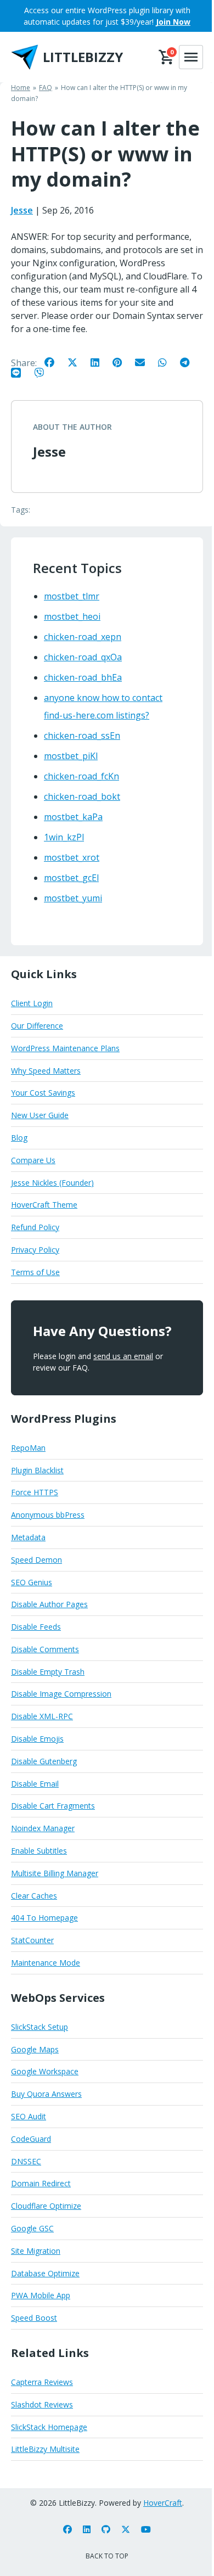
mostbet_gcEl (71, 878)
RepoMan (28, 1448)
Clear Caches (34, 1896)
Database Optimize (45, 2273)
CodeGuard (31, 2139)
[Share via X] (78, 362)
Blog (19, 1138)
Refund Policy (35, 1227)
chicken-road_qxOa (83, 657)
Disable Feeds (36, 1627)
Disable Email (35, 1784)
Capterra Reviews (42, 2382)
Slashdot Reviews (42, 2404)
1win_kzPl (64, 837)
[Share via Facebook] (55, 362)
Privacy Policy (35, 1250)
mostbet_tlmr (72, 596)
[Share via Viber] (44, 372)
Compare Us (33, 1160)
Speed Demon (36, 1560)
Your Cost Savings (43, 1093)
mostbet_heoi (72, 616)
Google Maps (35, 2049)
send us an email (123, 1356)
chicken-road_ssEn (82, 736)
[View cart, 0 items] (167, 57)
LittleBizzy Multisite (45, 2449)
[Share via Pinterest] (123, 362)
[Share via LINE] (21, 372)
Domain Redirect (41, 2183)
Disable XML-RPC (42, 1716)
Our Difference (37, 1026)
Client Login (32, 1003)
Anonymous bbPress (48, 1515)
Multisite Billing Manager (55, 1873)
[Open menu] (191, 57)
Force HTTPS (35, 1492)
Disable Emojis (37, 1739)
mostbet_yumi (73, 898)
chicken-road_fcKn (81, 776)
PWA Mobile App (41, 2295)
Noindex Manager (43, 1828)
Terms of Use (35, 1272)
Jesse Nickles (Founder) (52, 1183)
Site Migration (36, 2251)
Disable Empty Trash (48, 1672)
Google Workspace (45, 2071)
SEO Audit (29, 2116)
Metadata (28, 1537)
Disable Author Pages (49, 1604)
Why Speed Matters (46, 1071)
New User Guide (40, 1115)
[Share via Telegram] (190, 362)
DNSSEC (26, 2161)
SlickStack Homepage (49, 2427)
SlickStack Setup (40, 2027)
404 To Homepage (44, 1918)
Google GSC (32, 2228)
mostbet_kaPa (73, 817)
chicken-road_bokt (82, 796)
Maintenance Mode (46, 1963)
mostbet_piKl (71, 756)
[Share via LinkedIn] (100, 362)
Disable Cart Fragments (53, 1806)
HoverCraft (163, 2503)
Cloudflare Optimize (46, 2206)
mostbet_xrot (72, 857)
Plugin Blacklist (37, 1470)
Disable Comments (45, 1649)
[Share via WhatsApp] (168, 362)
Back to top (107, 2556)
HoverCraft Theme (44, 1205)
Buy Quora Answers (46, 2094)
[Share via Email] (145, 362)
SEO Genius (32, 1582)
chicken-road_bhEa (83, 677)
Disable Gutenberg (44, 1761)
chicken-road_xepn (83, 637)
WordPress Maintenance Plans (65, 1048)
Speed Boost (34, 2318)
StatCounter (32, 1940)
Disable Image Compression (61, 1694)
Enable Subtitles (39, 1851)
